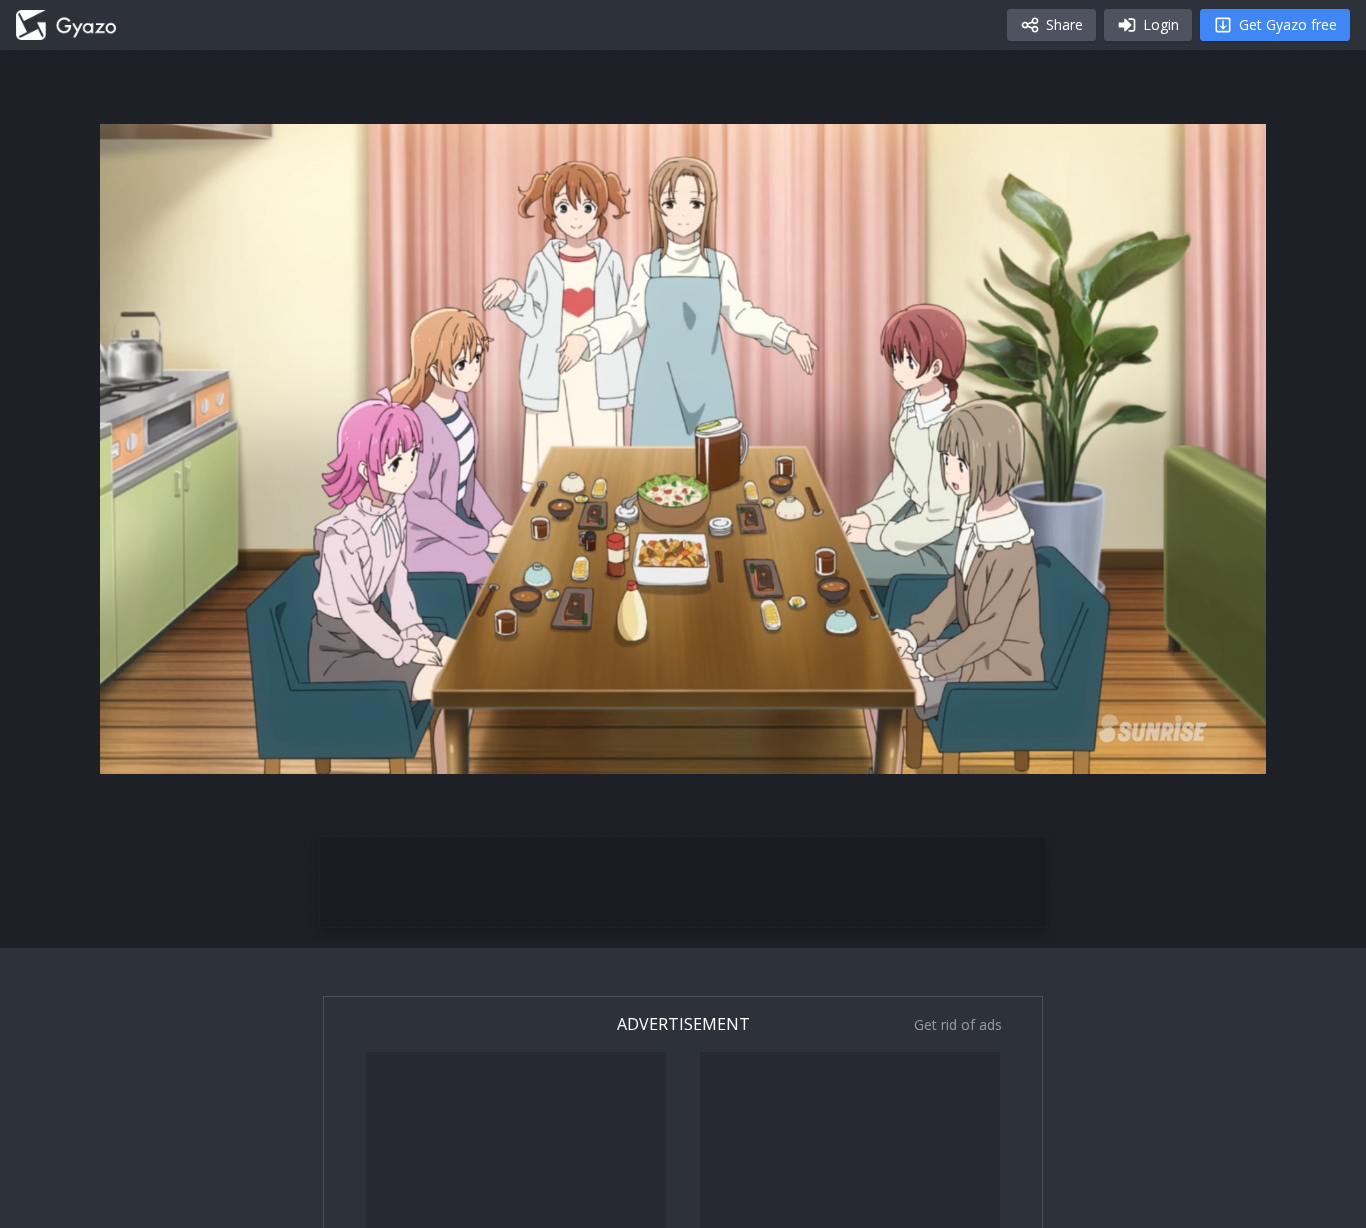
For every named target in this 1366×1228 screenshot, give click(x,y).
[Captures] (66, 25)
